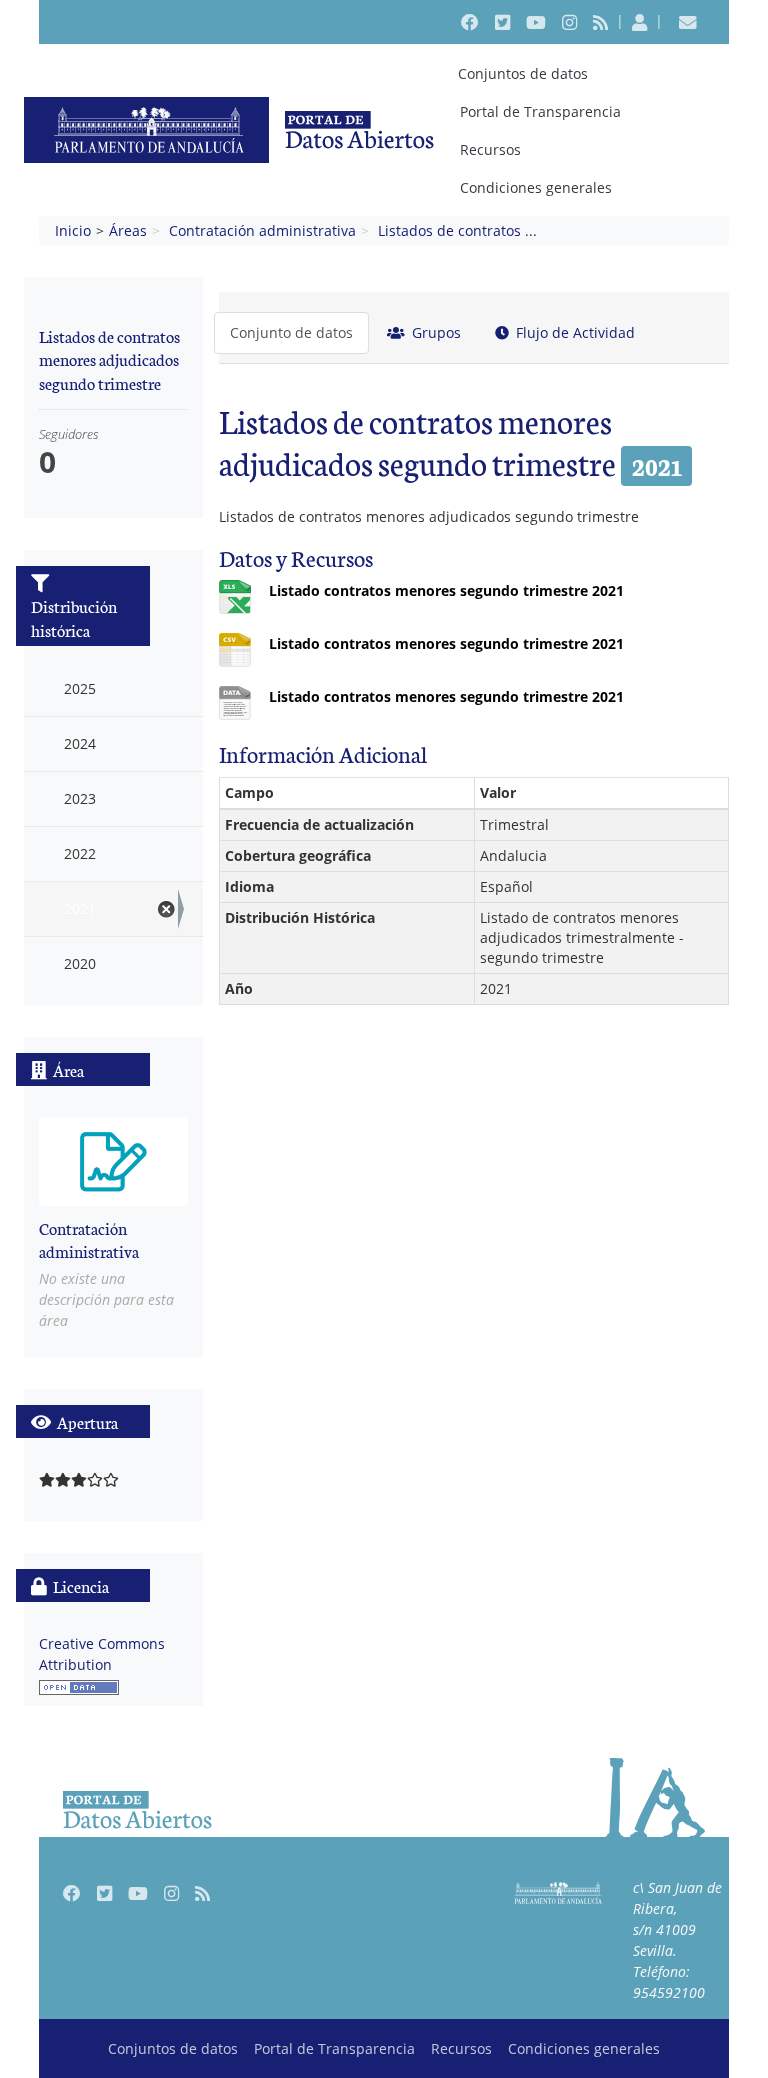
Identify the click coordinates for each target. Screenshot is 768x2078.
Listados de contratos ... (457, 230)
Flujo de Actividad (573, 332)
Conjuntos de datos (523, 73)
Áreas (128, 230)
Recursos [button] (490, 149)
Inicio (73, 230)
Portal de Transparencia (540, 111)
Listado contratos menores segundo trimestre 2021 (446, 590)
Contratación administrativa (262, 230)
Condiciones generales (536, 187)
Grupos (434, 332)
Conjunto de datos (291, 332)
